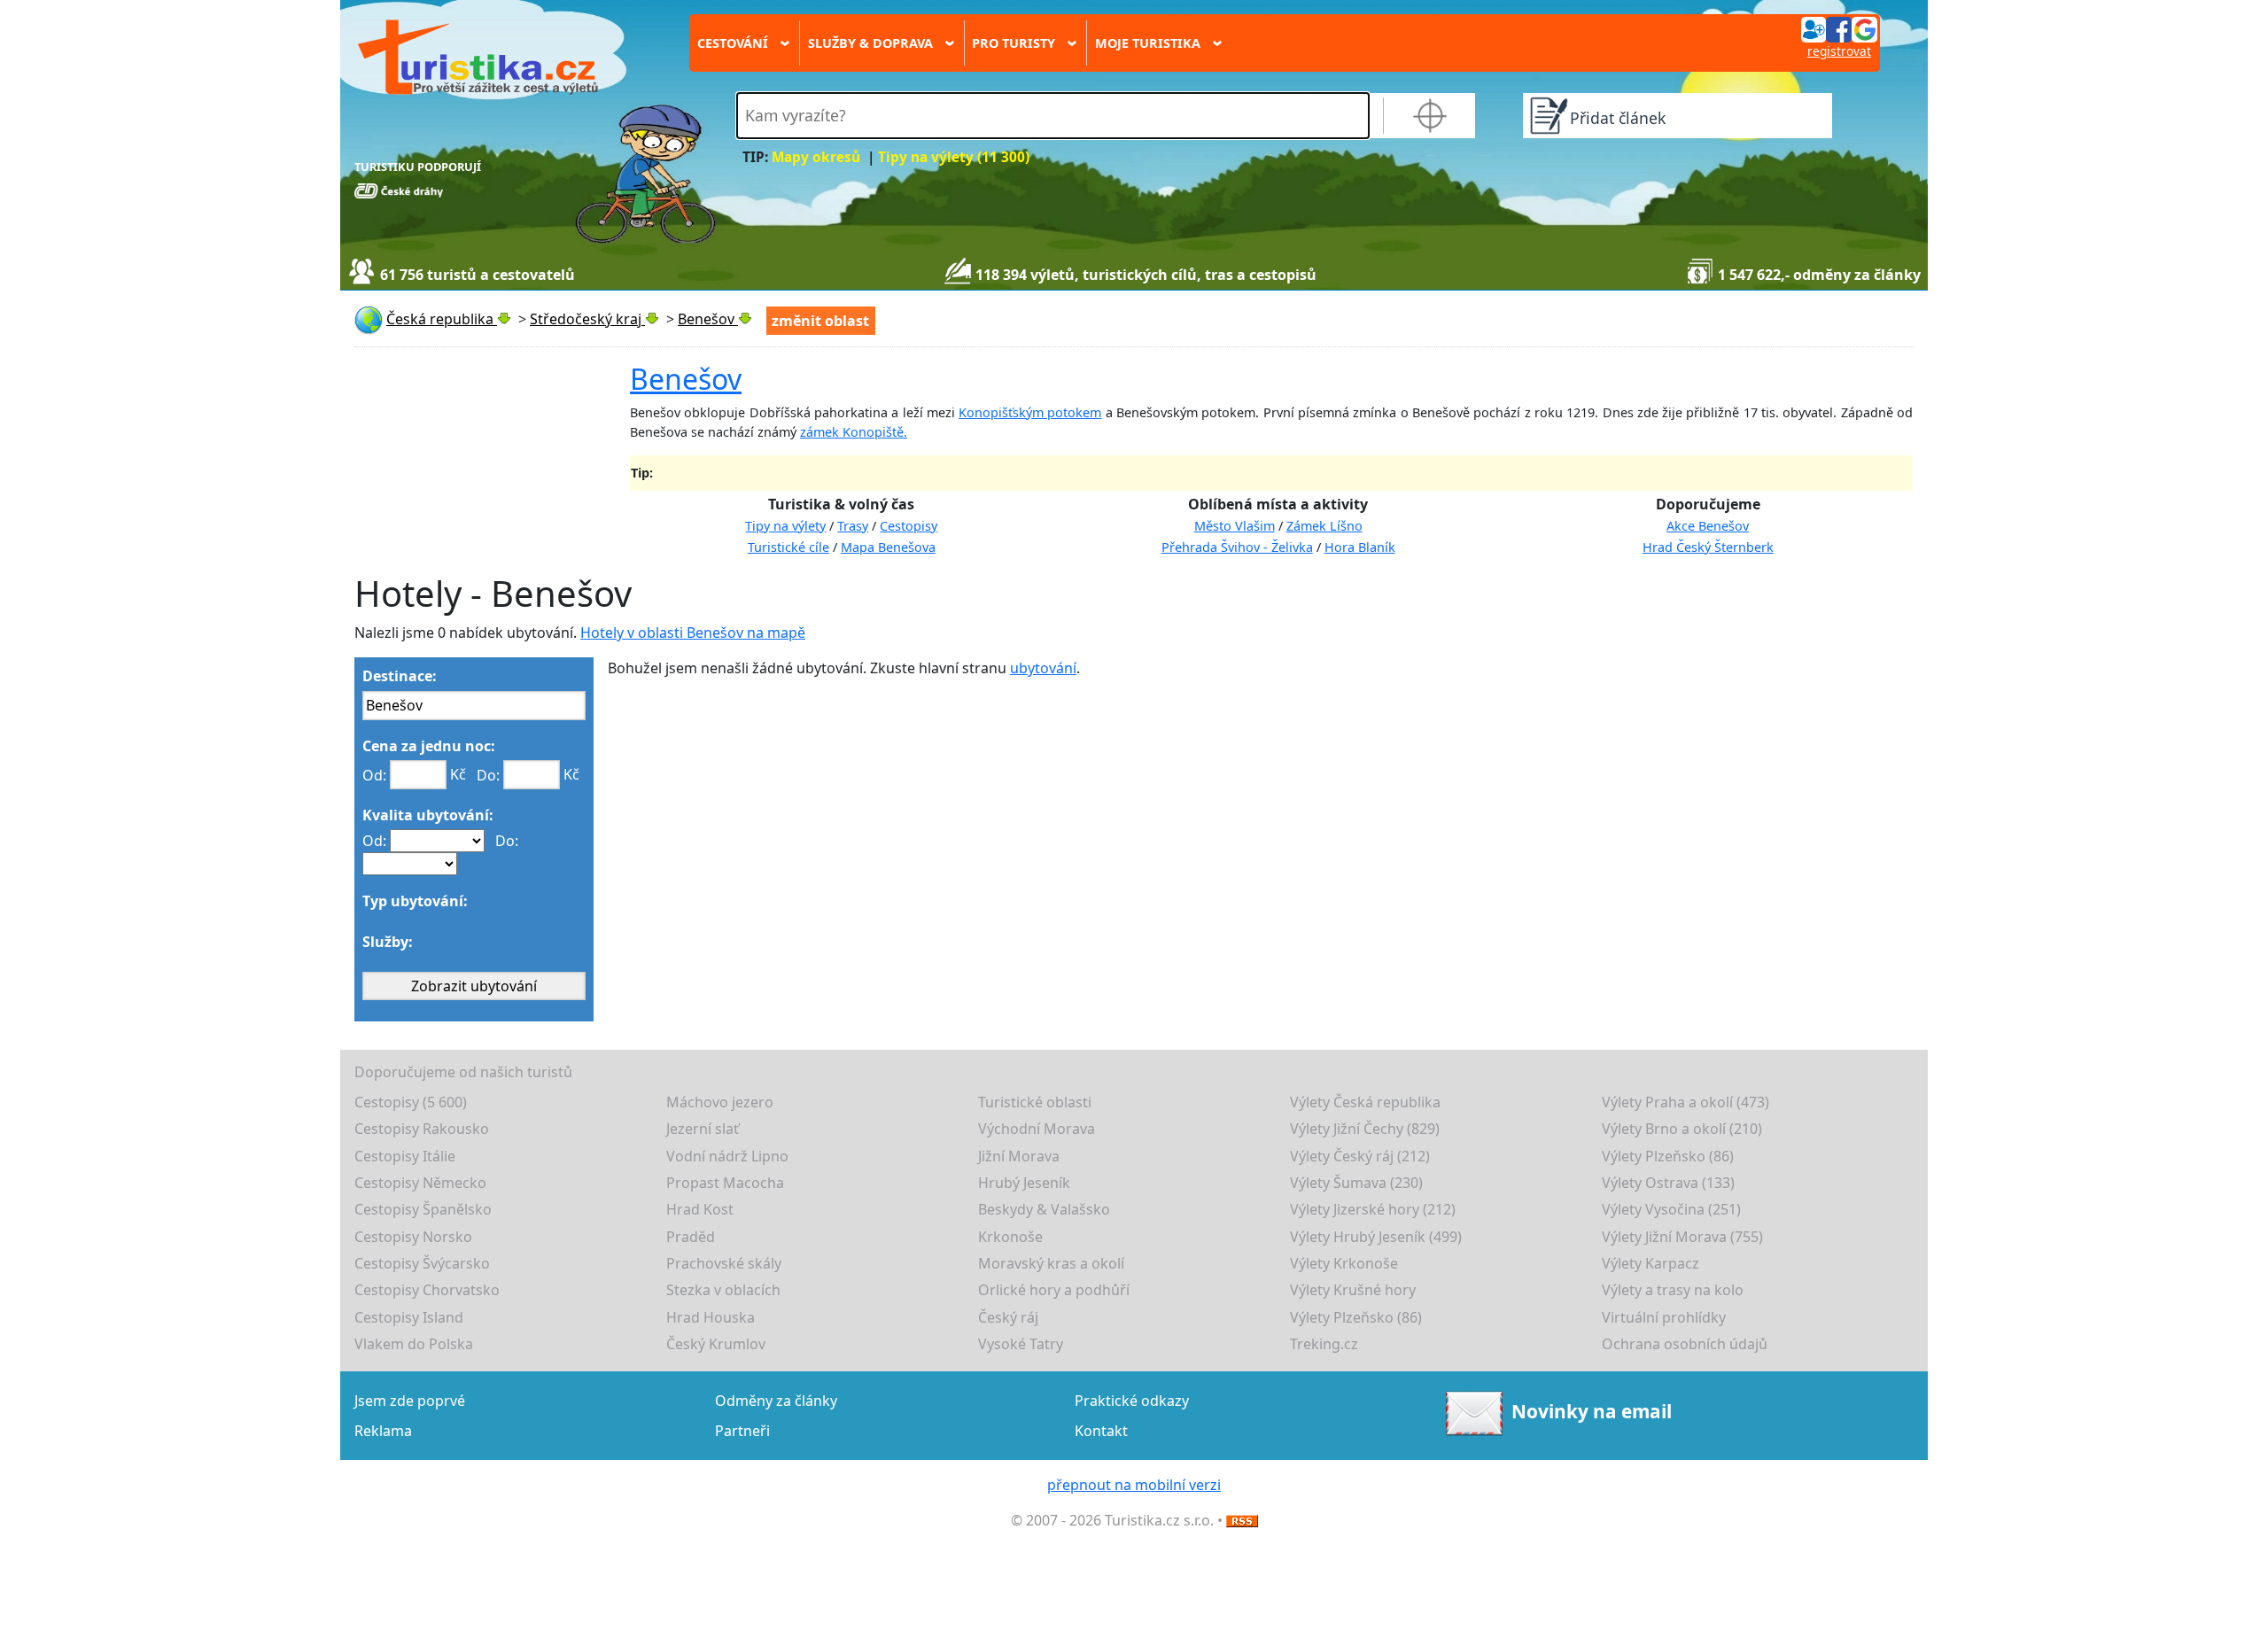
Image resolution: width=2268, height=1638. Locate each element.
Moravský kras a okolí (1051, 1263)
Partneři (742, 1431)
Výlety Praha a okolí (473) (1685, 1102)
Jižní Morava (1019, 1156)
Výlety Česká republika (1365, 1102)
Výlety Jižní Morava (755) (1682, 1237)
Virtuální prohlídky (1664, 1317)
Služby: (388, 942)
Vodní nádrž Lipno (727, 1156)
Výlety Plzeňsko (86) (1668, 1156)
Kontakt (1101, 1431)
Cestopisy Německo (420, 1183)
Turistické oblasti (1035, 1102)
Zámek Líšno (1324, 526)
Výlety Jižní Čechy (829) (1365, 1129)
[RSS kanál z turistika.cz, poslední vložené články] (1242, 1520)
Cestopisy (909, 526)
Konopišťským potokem (1030, 412)
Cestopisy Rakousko (422, 1129)
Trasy (853, 526)
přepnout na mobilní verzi (1134, 1485)
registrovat (1839, 51)
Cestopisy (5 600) (411, 1102)
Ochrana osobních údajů (1685, 1344)
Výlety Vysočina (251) (1671, 1209)
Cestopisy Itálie (405, 1156)
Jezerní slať (703, 1129)
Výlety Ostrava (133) (1668, 1183)
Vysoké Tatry (1021, 1344)
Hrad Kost (700, 1209)
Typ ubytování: (415, 901)
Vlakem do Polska (414, 1344)
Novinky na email (1592, 1411)
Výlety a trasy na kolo (1673, 1290)
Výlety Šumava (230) (1356, 1183)
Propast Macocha (725, 1183)
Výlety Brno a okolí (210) (1682, 1129)
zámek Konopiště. (854, 432)
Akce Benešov (1708, 526)
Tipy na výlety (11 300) (954, 157)
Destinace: (400, 676)
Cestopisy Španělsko (423, 1209)
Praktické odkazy (1132, 1401)
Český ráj (1008, 1317)
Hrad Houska (711, 1317)
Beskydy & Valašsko (1044, 1209)
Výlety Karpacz (1651, 1263)
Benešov (686, 379)
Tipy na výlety (785, 526)
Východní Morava (1037, 1129)
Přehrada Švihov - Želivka (1237, 547)
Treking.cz (1324, 1344)
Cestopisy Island (409, 1317)
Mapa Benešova (888, 547)
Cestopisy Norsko (413, 1237)
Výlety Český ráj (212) (1360, 1156)
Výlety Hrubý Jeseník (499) (1376, 1237)
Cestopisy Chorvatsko (427, 1290)
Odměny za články (776, 1401)
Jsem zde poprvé (410, 1401)
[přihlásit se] (1839, 28)
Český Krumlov (716, 1344)
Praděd (691, 1237)
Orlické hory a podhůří (1054, 1290)
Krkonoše (1010, 1237)
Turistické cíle (788, 547)
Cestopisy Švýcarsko (422, 1263)
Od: (374, 775)
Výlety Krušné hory (1353, 1290)
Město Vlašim (1235, 526)
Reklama (383, 1431)
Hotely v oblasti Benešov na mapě (693, 633)
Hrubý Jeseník (1024, 1183)
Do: (488, 775)
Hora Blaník (1360, 547)
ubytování (1043, 668)
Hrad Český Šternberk (1708, 547)
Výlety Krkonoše (1344, 1263)
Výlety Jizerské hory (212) (1373, 1209)
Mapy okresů (816, 157)
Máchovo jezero (720, 1102)
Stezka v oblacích (723, 1290)
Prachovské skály (724, 1263)
